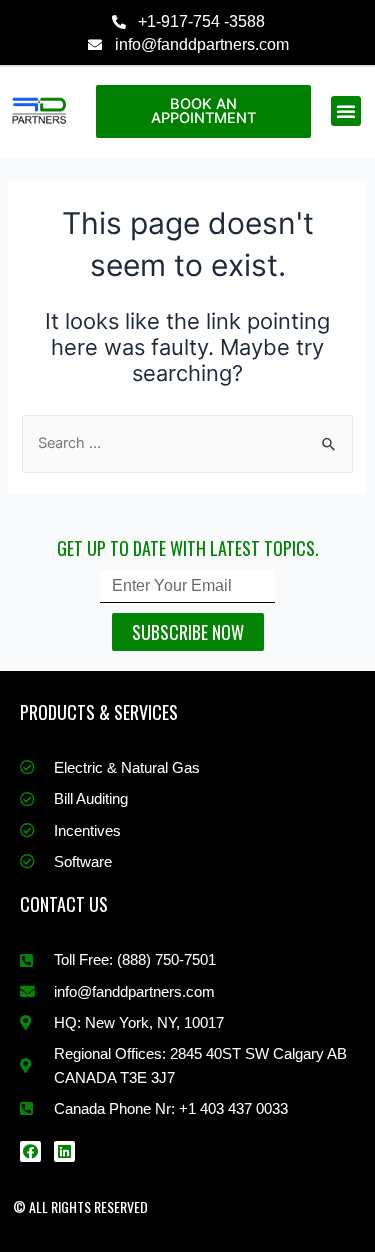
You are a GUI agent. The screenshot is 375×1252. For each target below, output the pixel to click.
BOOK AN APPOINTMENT (203, 111)
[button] (346, 111)
